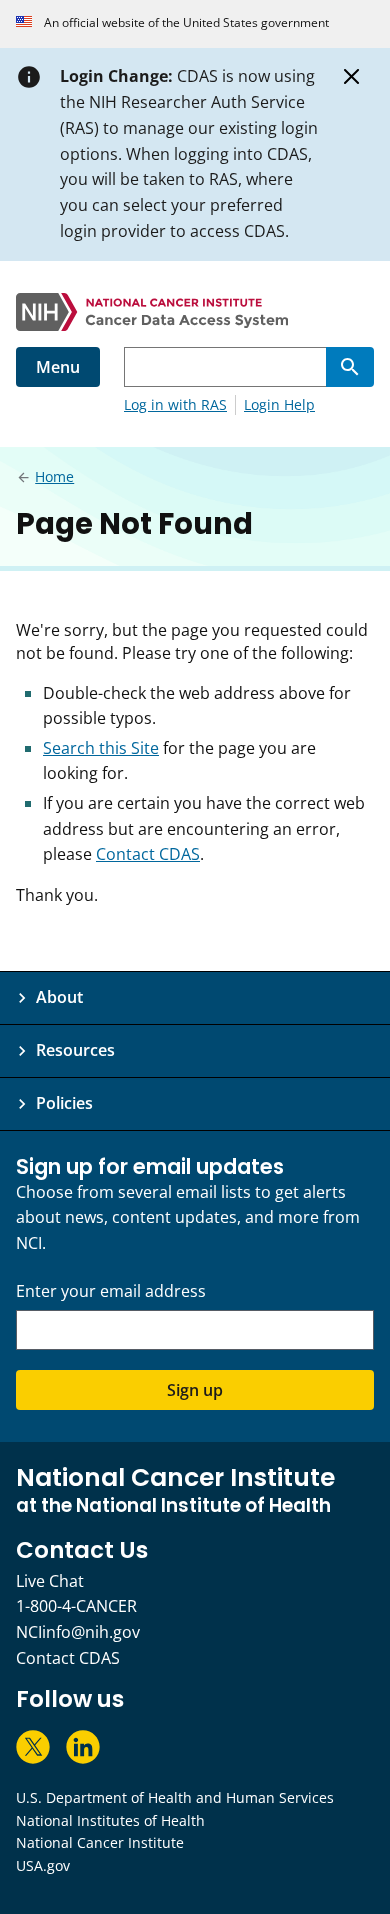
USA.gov (43, 1865)
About (59, 997)
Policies (64, 1103)
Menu (58, 367)
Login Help (279, 404)
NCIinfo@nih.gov (78, 1632)
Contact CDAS (148, 854)
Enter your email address (111, 1291)
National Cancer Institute (100, 1842)
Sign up (195, 1390)
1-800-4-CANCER (76, 1606)
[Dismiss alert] (352, 77)
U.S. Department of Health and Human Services (175, 1797)
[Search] (350, 367)
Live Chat (50, 1581)
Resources (75, 1050)
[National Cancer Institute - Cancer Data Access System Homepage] (195, 312)
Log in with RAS (175, 404)
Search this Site (101, 748)
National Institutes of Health (110, 1820)
